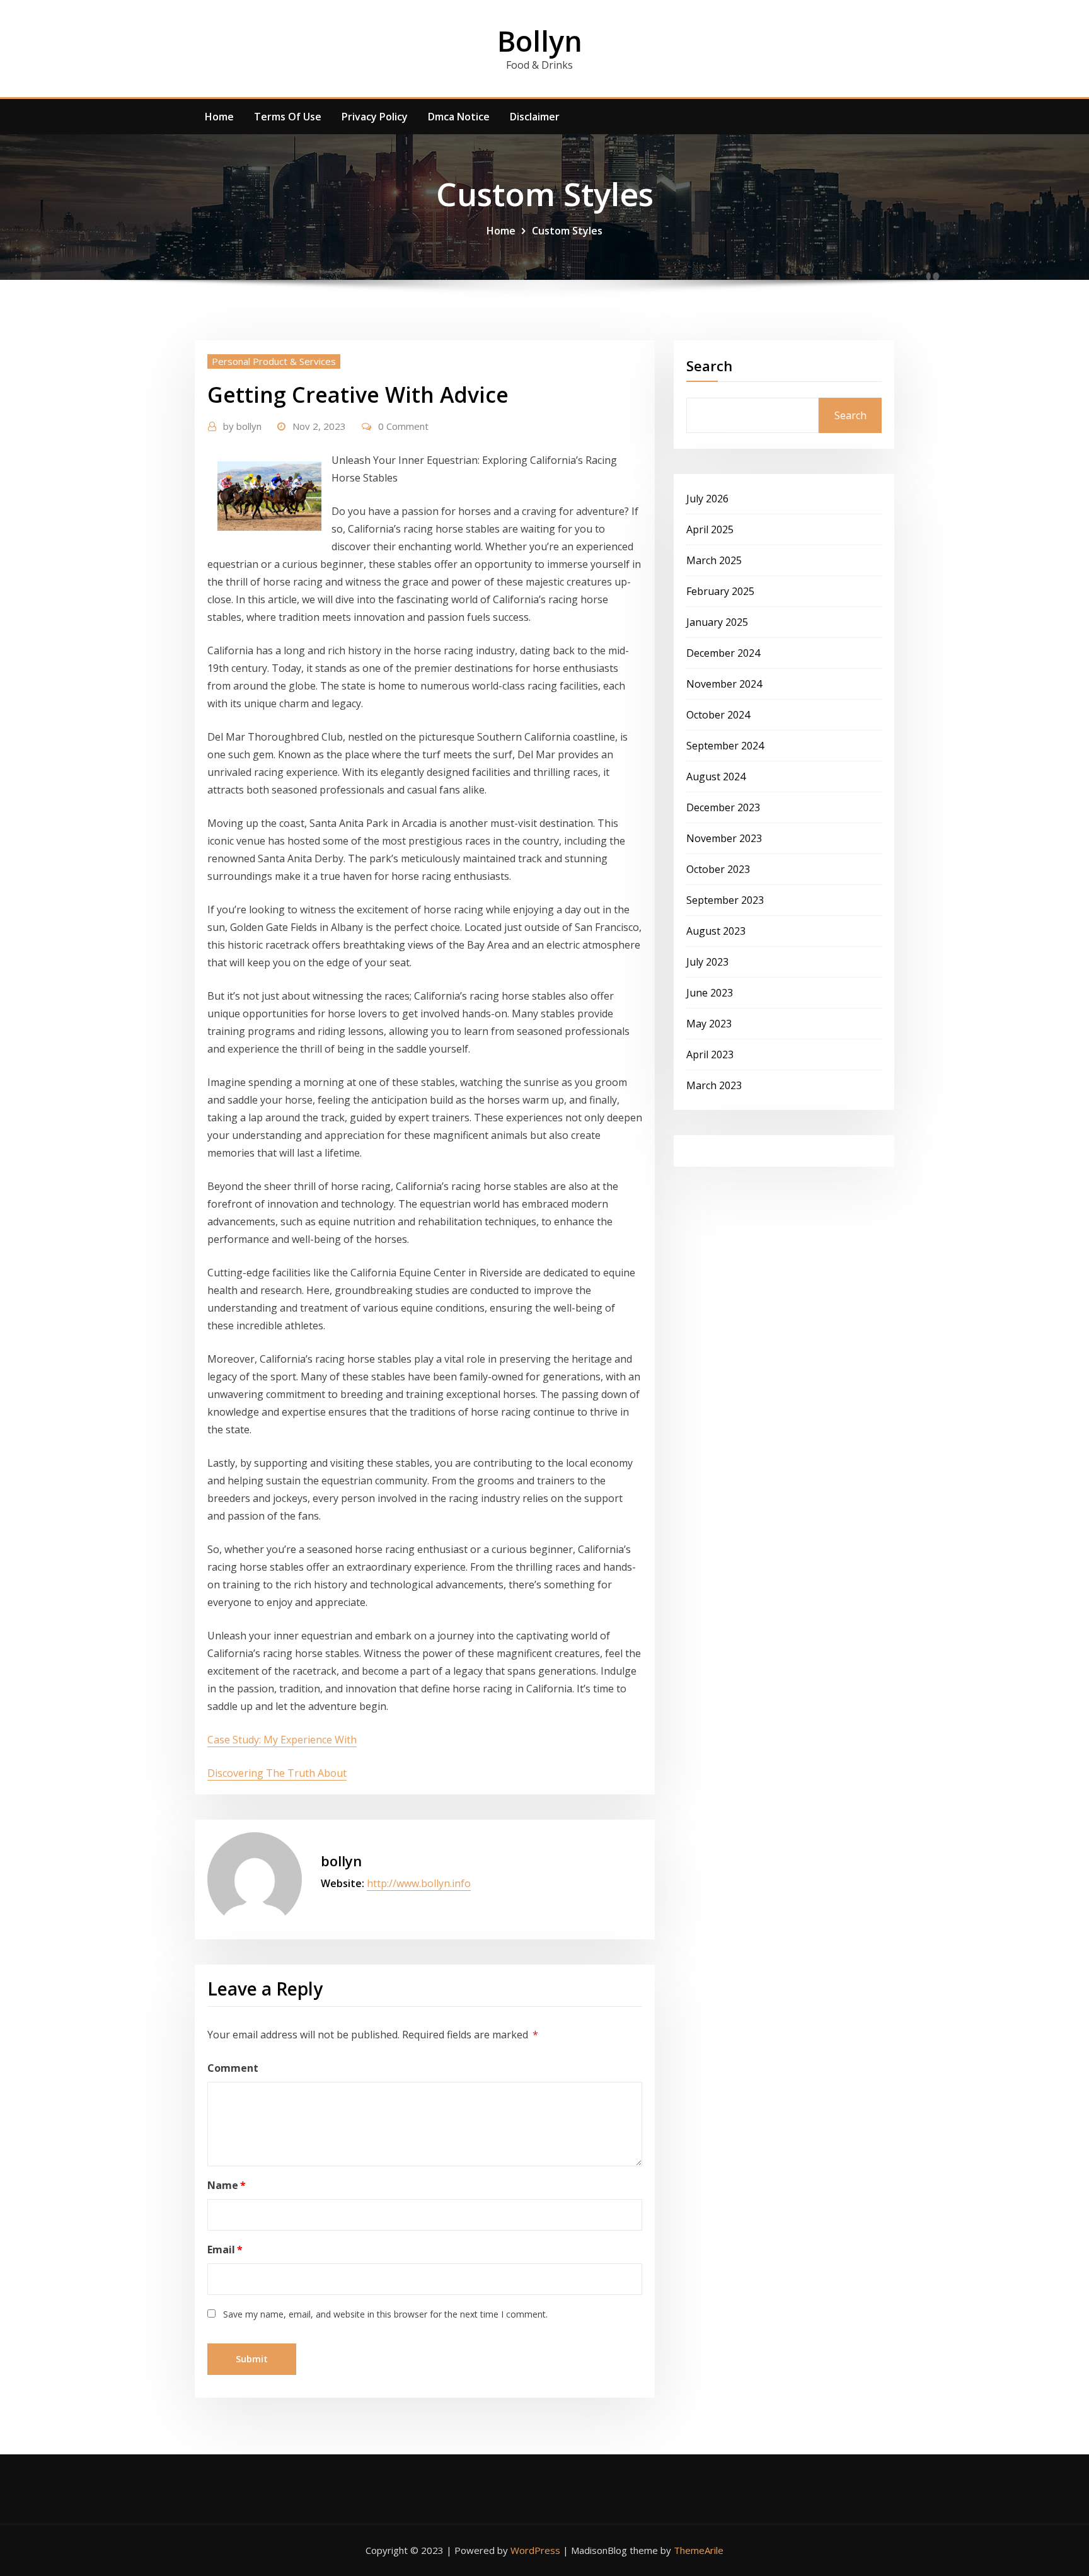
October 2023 (718, 869)
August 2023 (716, 931)
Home (219, 117)
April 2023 (710, 1054)
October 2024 (718, 715)
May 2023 (709, 1024)
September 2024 (725, 746)
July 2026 (707, 499)
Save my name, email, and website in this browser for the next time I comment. (385, 2314)
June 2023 (710, 993)
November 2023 (724, 838)
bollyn (242, 426)
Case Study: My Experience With (282, 1740)
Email (225, 2250)
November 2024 (724, 684)
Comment (233, 2068)
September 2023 (725, 900)
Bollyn (540, 41)
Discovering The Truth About (277, 1773)
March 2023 (714, 1085)
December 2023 (723, 807)
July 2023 (707, 962)
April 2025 (710, 529)
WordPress (535, 2550)
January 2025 (717, 622)
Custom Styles (567, 231)
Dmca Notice (459, 117)
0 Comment (403, 426)
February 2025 (720, 591)
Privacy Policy (375, 117)
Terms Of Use (288, 117)
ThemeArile (699, 2550)
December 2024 (723, 653)
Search (709, 366)
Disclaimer (535, 117)
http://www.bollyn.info (419, 1883)
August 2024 (716, 777)
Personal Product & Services (274, 361)
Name (227, 2185)
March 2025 (714, 560)
